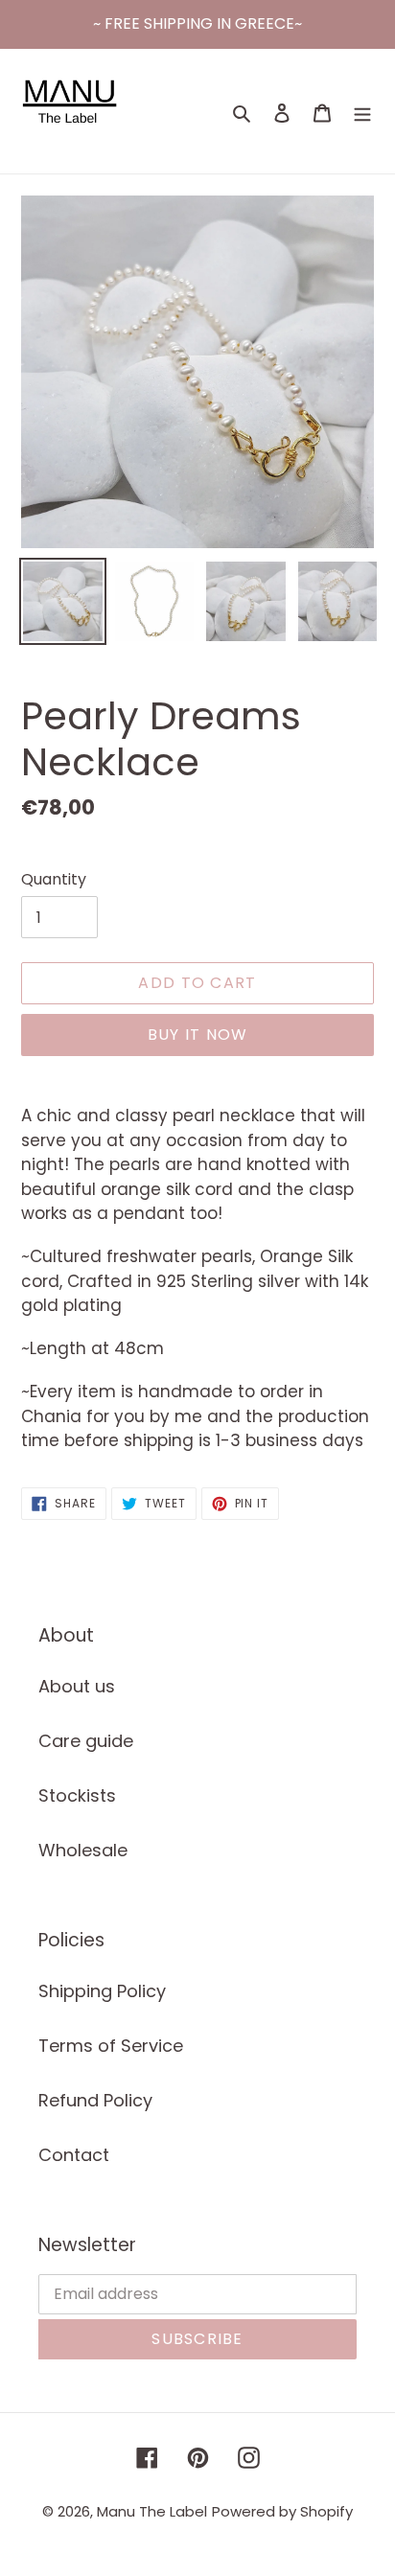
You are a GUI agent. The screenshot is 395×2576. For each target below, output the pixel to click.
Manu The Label (152, 2511)
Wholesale (83, 1850)
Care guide (86, 1741)
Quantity (54, 879)
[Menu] (362, 112)
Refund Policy (95, 2100)
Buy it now (198, 1035)
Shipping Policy (102, 1991)
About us (77, 1686)
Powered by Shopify (282, 2511)
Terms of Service (111, 2046)
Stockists (77, 1795)
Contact (74, 2155)
